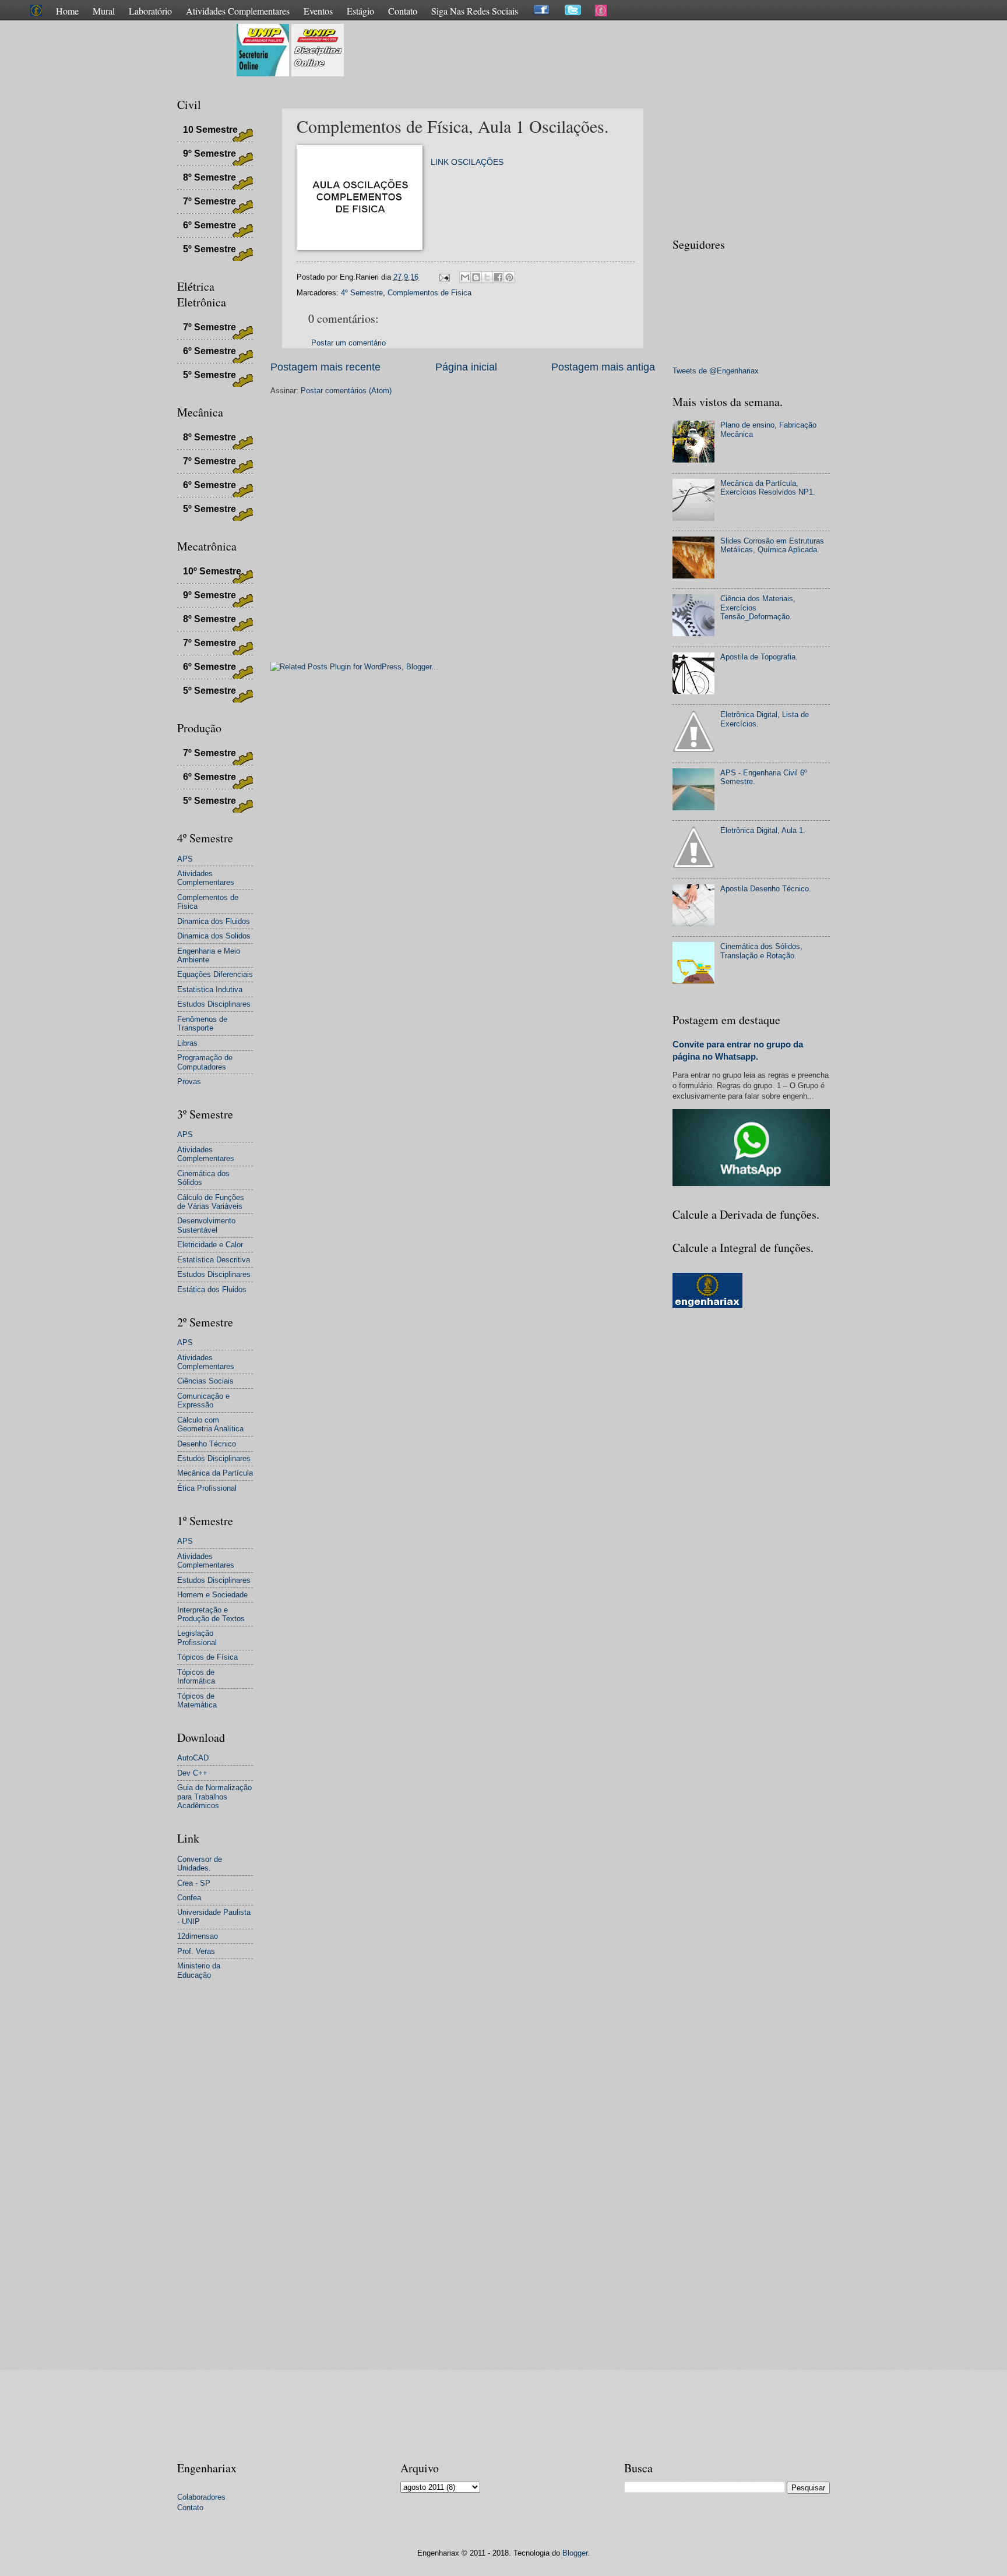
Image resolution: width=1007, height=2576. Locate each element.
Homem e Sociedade (212, 1595)
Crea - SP (194, 1883)
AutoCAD (193, 1758)
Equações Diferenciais (215, 974)
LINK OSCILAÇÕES (467, 162)
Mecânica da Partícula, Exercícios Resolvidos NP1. (768, 488)
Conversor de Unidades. (200, 1864)
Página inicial (466, 367)
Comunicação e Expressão (203, 1400)
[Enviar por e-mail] (465, 277)
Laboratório (150, 11)
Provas (189, 1081)
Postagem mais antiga (603, 367)
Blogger (575, 2553)
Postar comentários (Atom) (346, 391)
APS (185, 859)
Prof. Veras (196, 1951)
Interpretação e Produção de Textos (211, 1614)
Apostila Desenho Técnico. (766, 889)
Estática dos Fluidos (212, 1289)
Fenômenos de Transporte (202, 1024)
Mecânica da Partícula (215, 1473)
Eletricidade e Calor (210, 1245)
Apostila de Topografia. (759, 657)
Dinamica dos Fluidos (214, 921)
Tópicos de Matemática (197, 1700)
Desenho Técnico (207, 1444)
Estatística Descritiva (214, 1260)
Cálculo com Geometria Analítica (210, 1424)
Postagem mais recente (325, 367)
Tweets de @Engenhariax (716, 371)
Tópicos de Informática (196, 1677)
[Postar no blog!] (476, 277)
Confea (189, 1898)
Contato (403, 11)
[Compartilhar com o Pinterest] (509, 277)
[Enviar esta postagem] (444, 277)
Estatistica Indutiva (210, 989)
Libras (187, 1043)
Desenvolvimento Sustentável (206, 1225)
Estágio (360, 11)
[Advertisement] (558, 50)
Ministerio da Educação (199, 1970)
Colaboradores (201, 2497)
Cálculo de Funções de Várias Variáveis (211, 1202)
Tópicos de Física (207, 1657)
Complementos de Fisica (429, 293)
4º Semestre (362, 293)
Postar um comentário (348, 343)
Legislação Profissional (197, 1638)
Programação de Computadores (205, 1062)
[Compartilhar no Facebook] (498, 277)
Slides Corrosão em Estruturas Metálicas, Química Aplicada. (772, 545)
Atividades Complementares (238, 11)
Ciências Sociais (205, 1381)
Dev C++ (192, 1773)
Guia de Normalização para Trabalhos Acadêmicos (214, 1797)
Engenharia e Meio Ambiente (209, 955)
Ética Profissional (207, 1488)
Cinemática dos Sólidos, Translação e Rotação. (761, 951)
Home (67, 11)
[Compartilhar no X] (487, 277)
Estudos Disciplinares (214, 1004)
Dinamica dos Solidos (214, 936)
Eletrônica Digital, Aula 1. (763, 830)
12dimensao (198, 1936)
